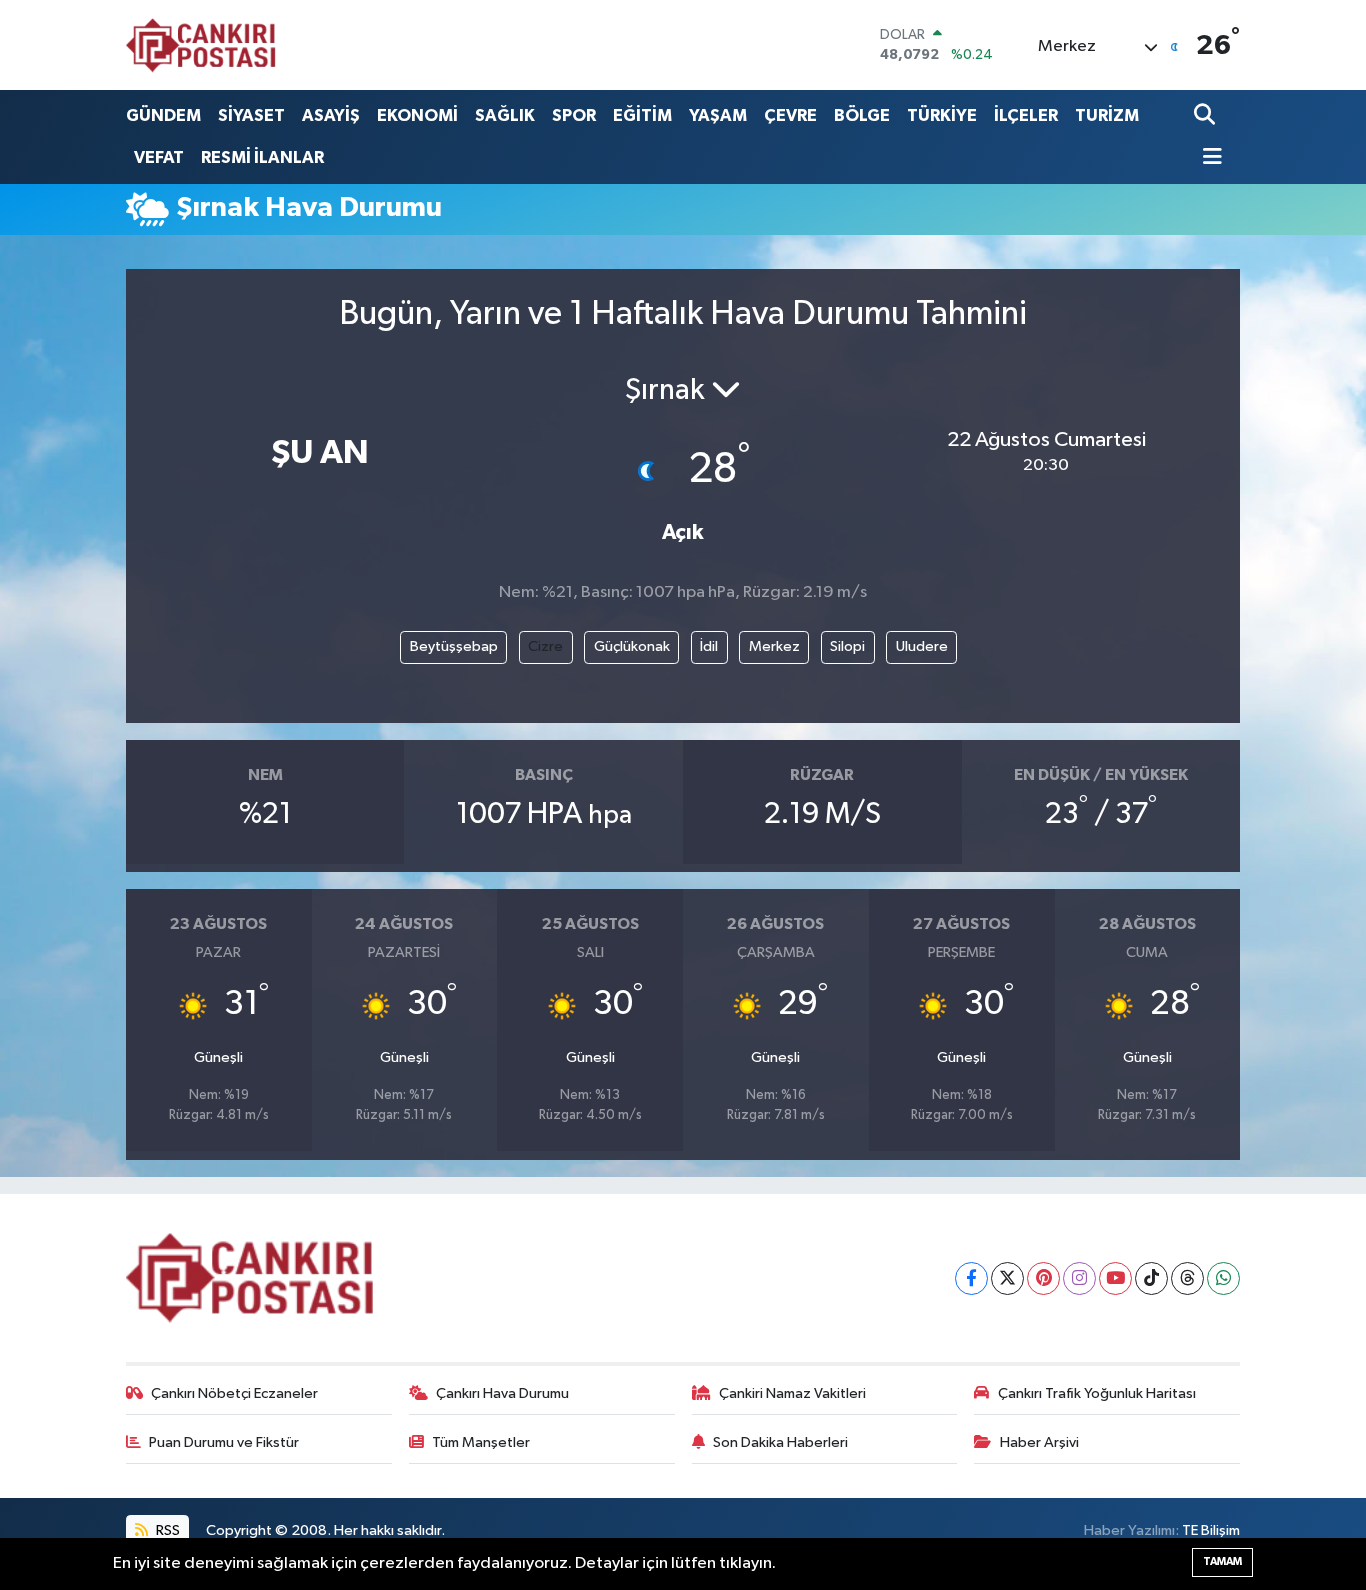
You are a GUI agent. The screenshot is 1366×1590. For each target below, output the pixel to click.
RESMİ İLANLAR (262, 157)
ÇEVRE (790, 115)
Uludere (922, 646)
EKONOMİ (417, 115)
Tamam (1222, 1561)
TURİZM (1107, 115)
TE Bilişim (1211, 1530)
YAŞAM (718, 115)
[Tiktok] (1151, 1278)
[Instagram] (1079, 1278)
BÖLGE (862, 115)
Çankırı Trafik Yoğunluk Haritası (1097, 1393)
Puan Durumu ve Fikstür (224, 1442)
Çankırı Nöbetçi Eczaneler (234, 1393)
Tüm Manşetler (481, 1442)
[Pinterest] (1043, 1278)
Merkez (774, 646)
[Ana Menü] (1208, 158)
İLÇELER (1026, 115)
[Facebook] (971, 1278)
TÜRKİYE (942, 115)
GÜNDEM (163, 115)
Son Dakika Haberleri (780, 1442)
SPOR (574, 115)
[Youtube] (1115, 1278)
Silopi (847, 646)
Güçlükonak (632, 646)
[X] (1007, 1278)
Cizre (545, 646)
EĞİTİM (642, 115)
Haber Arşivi (1039, 1442)
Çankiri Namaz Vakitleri (792, 1393)
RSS (166, 1530)
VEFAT (159, 157)
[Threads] (1187, 1278)
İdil (709, 646)
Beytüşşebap (454, 646)
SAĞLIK (505, 115)
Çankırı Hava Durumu (502, 1393)
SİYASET (251, 115)
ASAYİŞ (331, 115)
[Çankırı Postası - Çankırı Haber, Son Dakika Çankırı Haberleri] (201, 45)
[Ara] (1206, 115)
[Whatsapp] (1223, 1278)
